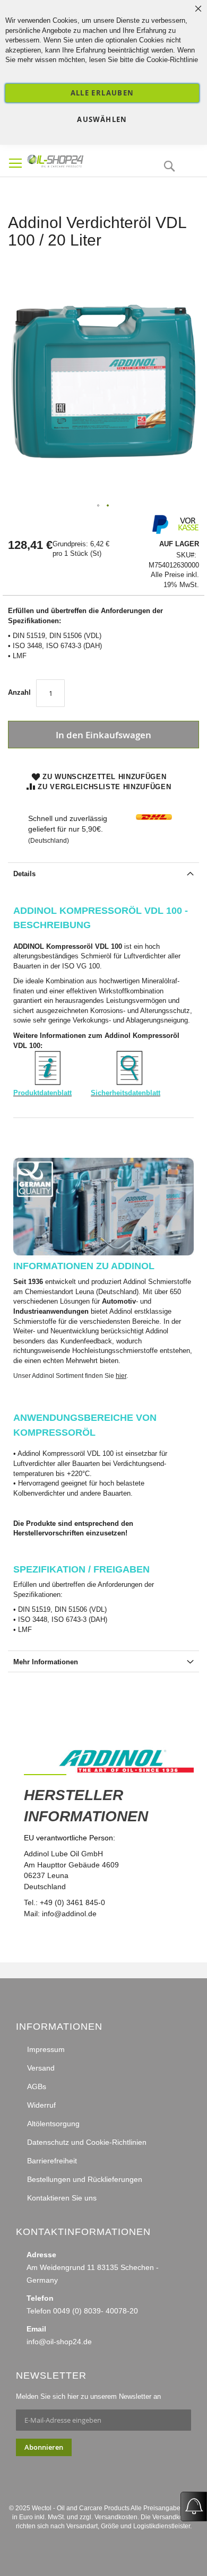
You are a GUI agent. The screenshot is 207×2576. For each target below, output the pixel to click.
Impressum (46, 2049)
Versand (41, 2068)
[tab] (103, 873)
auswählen (102, 119)
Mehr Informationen (46, 1662)
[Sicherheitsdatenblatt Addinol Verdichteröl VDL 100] (130, 1083)
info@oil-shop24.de (59, 2342)
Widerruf (41, 2105)
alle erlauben (102, 93)
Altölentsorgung (53, 2124)
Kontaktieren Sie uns (62, 2198)
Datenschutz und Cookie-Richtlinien (87, 2142)
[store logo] (74, 160)
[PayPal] (159, 532)
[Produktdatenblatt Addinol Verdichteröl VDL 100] (48, 1083)
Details (24, 874)
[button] (99, 506)
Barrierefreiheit (52, 2161)
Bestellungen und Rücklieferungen (85, 2179)
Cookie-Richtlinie (172, 60)
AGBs (37, 2086)
